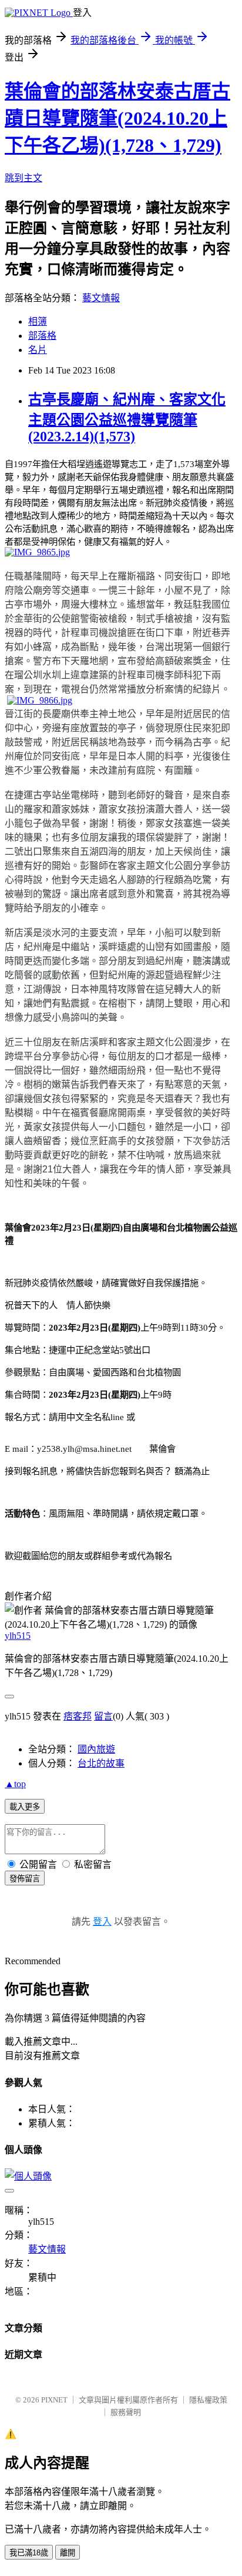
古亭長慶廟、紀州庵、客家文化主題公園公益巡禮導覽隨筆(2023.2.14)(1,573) (127, 418)
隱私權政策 (208, 2400)
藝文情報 (101, 298)
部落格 (42, 336)
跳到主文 (23, 178)
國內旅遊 (96, 1749)
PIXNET (54, 2400)
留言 (103, 1716)
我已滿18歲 (29, 2553)
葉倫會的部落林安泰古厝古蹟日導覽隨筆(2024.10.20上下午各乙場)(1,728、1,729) (117, 118)
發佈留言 (25, 1879)
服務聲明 (126, 2412)
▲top (15, 1784)
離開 (68, 2553)
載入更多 (25, 1807)
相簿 (38, 321)
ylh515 (18, 1636)
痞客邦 (78, 1716)
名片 (38, 350)
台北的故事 (101, 1763)
